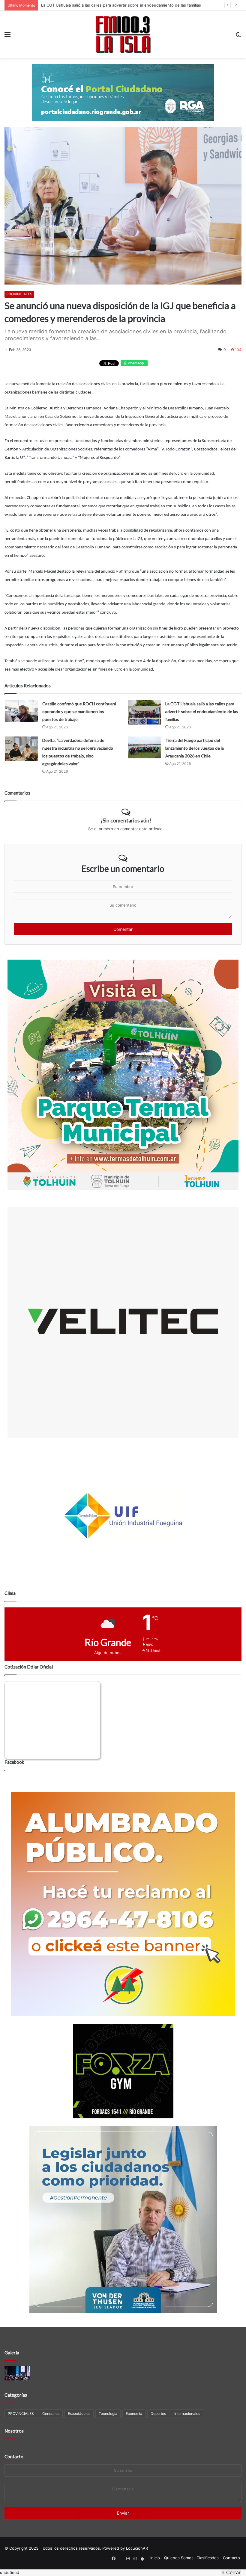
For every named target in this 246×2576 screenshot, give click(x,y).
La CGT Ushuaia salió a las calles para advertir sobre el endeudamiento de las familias (202, 711)
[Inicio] (123, 34)
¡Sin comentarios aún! (126, 820)
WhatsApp (135, 363)
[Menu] (7, 36)
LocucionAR (137, 2548)
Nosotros (14, 2431)
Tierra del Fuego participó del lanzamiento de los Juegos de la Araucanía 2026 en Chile (195, 748)
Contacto (14, 2456)
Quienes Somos (179, 2558)
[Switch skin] (238, 36)
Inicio (155, 2558)
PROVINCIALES (19, 294)
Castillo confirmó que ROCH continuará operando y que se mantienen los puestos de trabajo (79, 711)
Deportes (158, 2414)
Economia (134, 2414)
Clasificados (208, 2558)
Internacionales (187, 2414)
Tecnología (108, 2414)
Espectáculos (79, 2414)
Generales (51, 2414)
